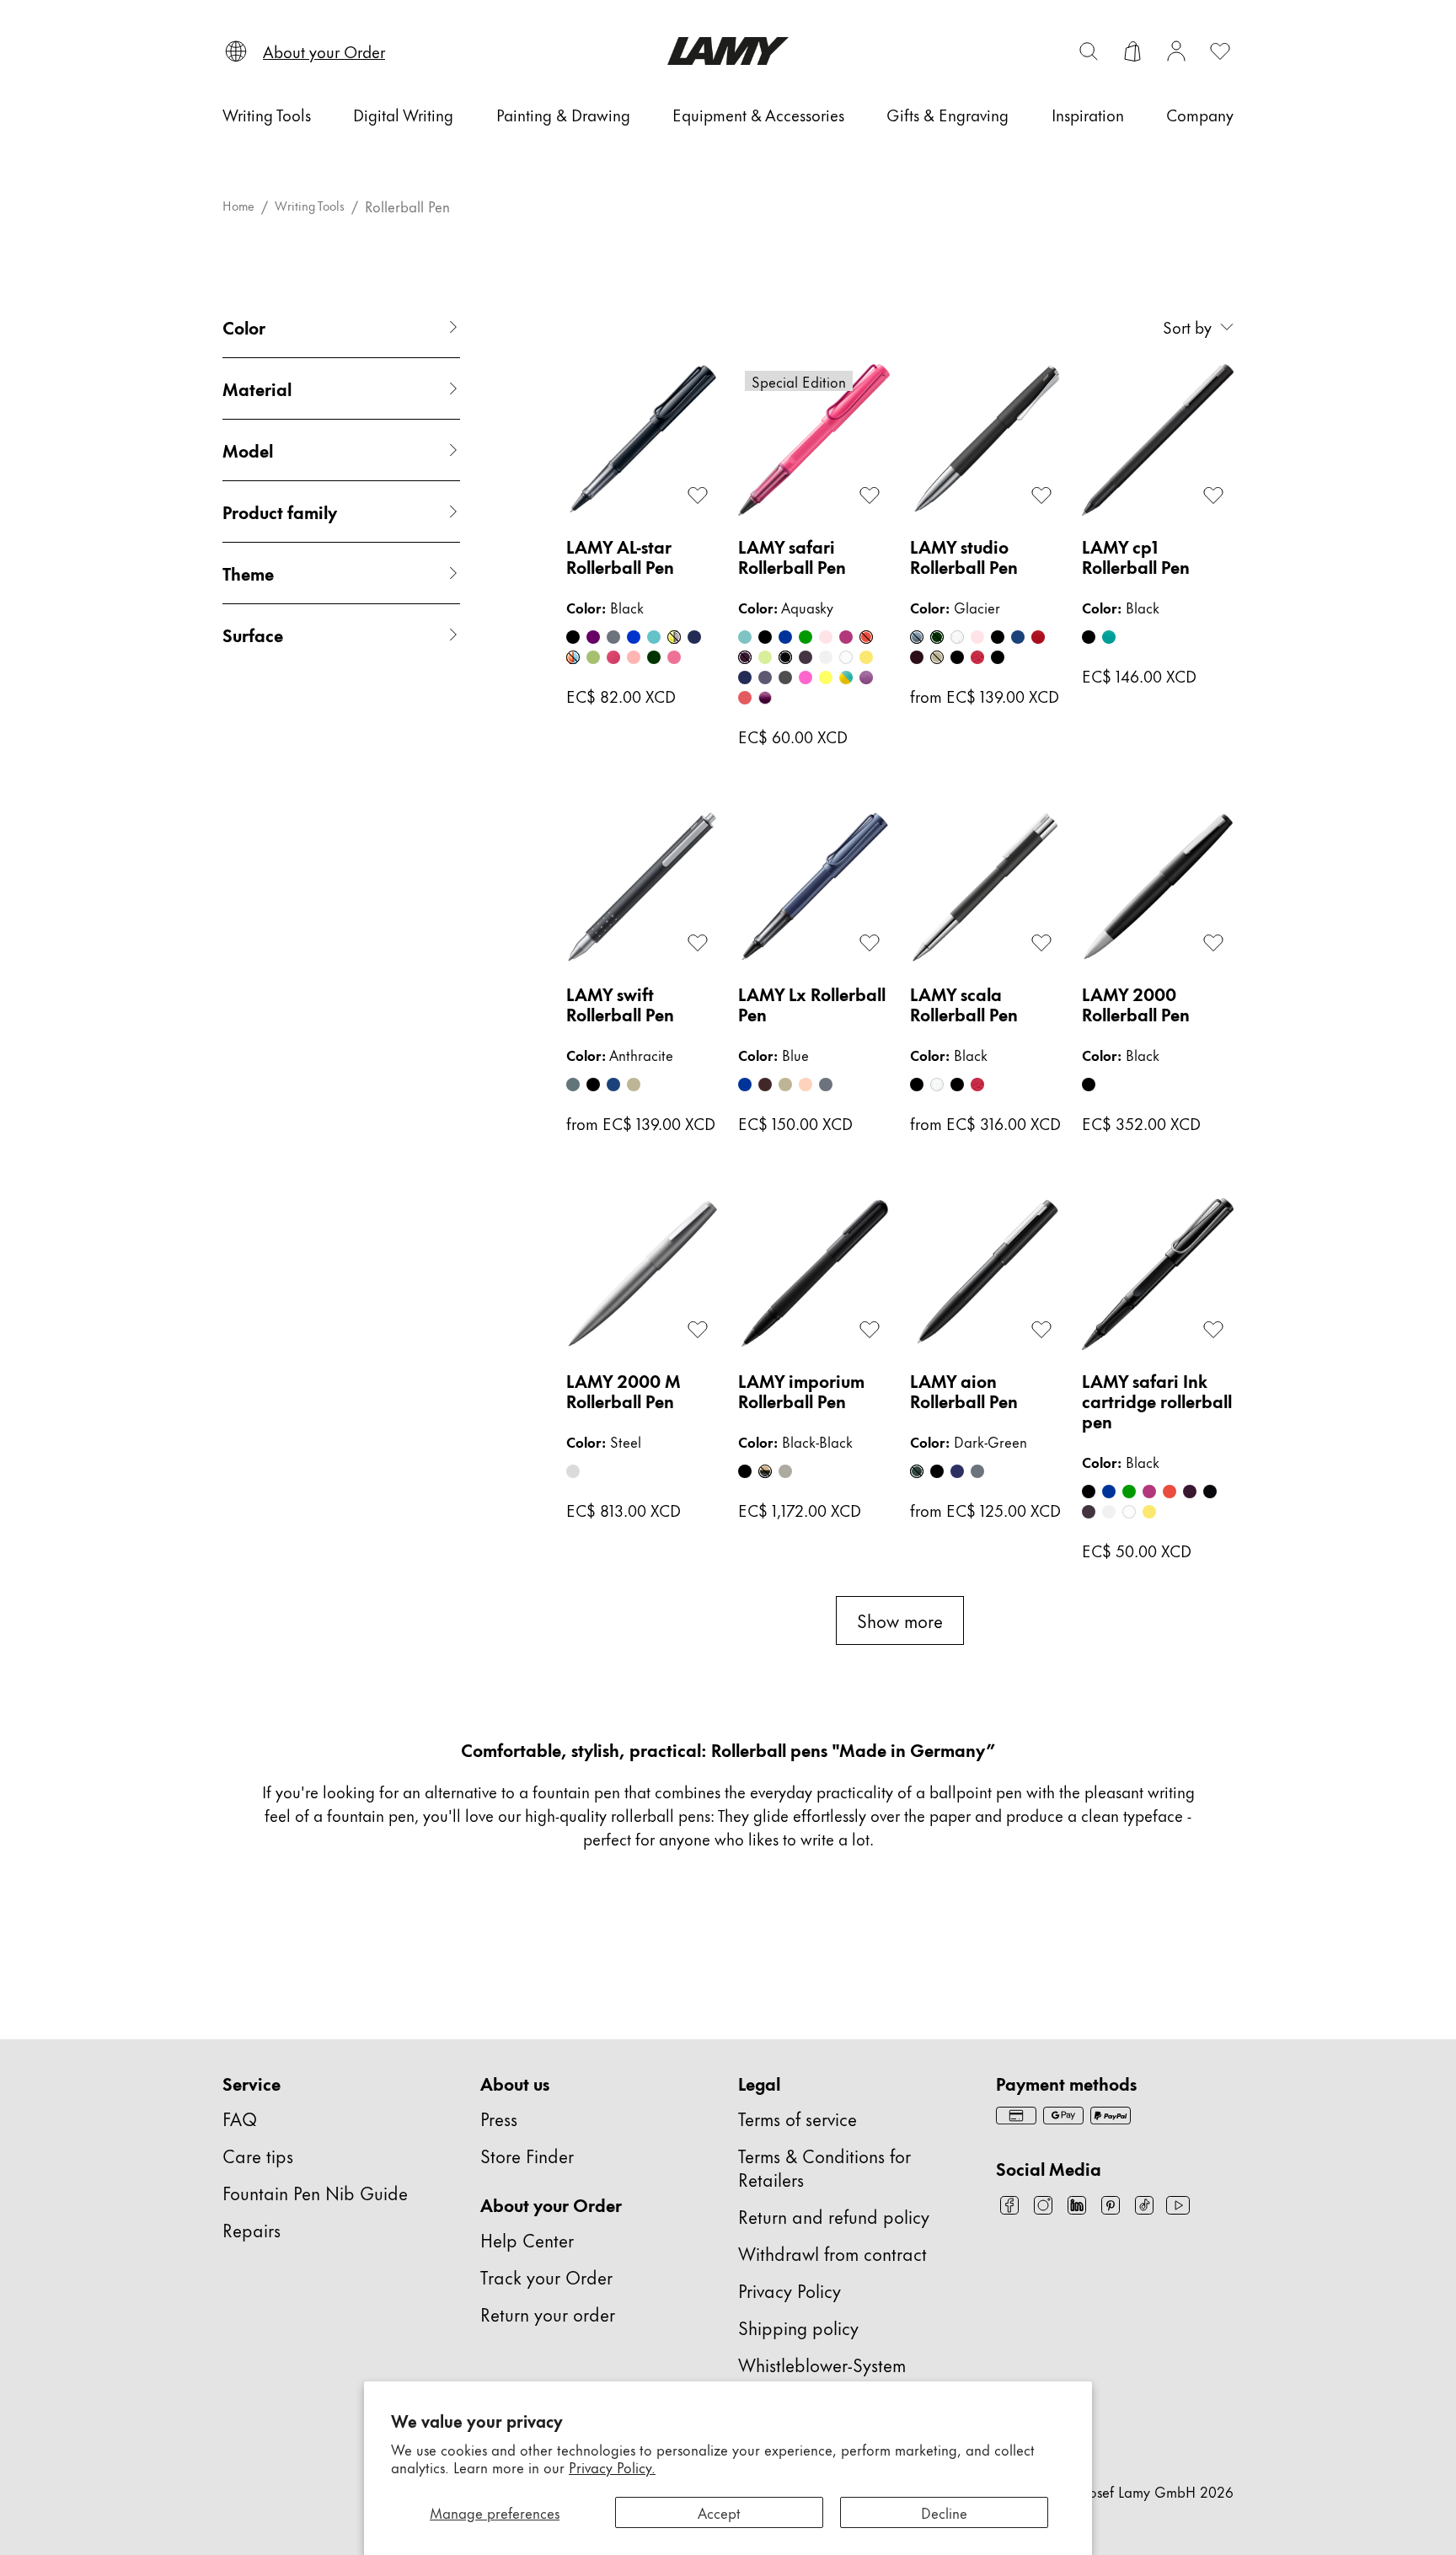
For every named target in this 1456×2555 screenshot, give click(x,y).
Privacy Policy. (612, 2467)
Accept (719, 2512)
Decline (944, 2512)
